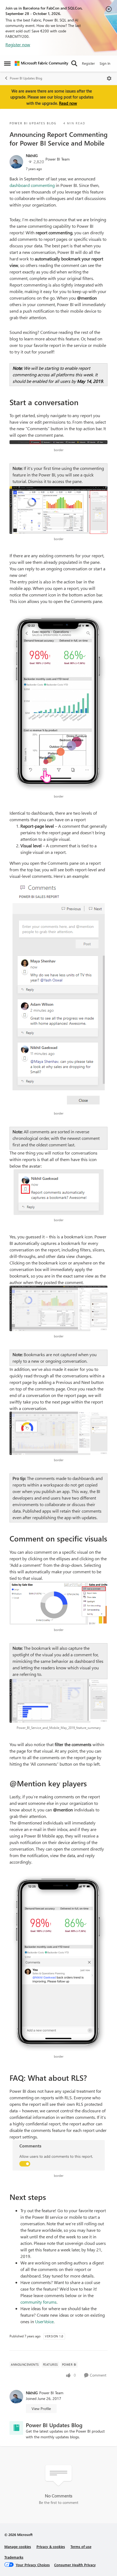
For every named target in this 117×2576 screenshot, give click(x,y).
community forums (39, 2302)
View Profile (41, 2409)
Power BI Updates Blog (26, 78)
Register (88, 63)
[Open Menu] (109, 78)
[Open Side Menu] (7, 63)
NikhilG (32, 156)
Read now (68, 103)
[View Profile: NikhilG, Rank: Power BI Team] (16, 162)
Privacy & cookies (51, 2546)
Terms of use (81, 2546)
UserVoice (44, 2321)
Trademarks (14, 2557)
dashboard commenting (32, 185)
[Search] (74, 63)
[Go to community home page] (41, 63)
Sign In (105, 63)
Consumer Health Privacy (75, 2565)
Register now (18, 44)
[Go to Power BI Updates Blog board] (16, 2428)
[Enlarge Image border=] (59, 442)
